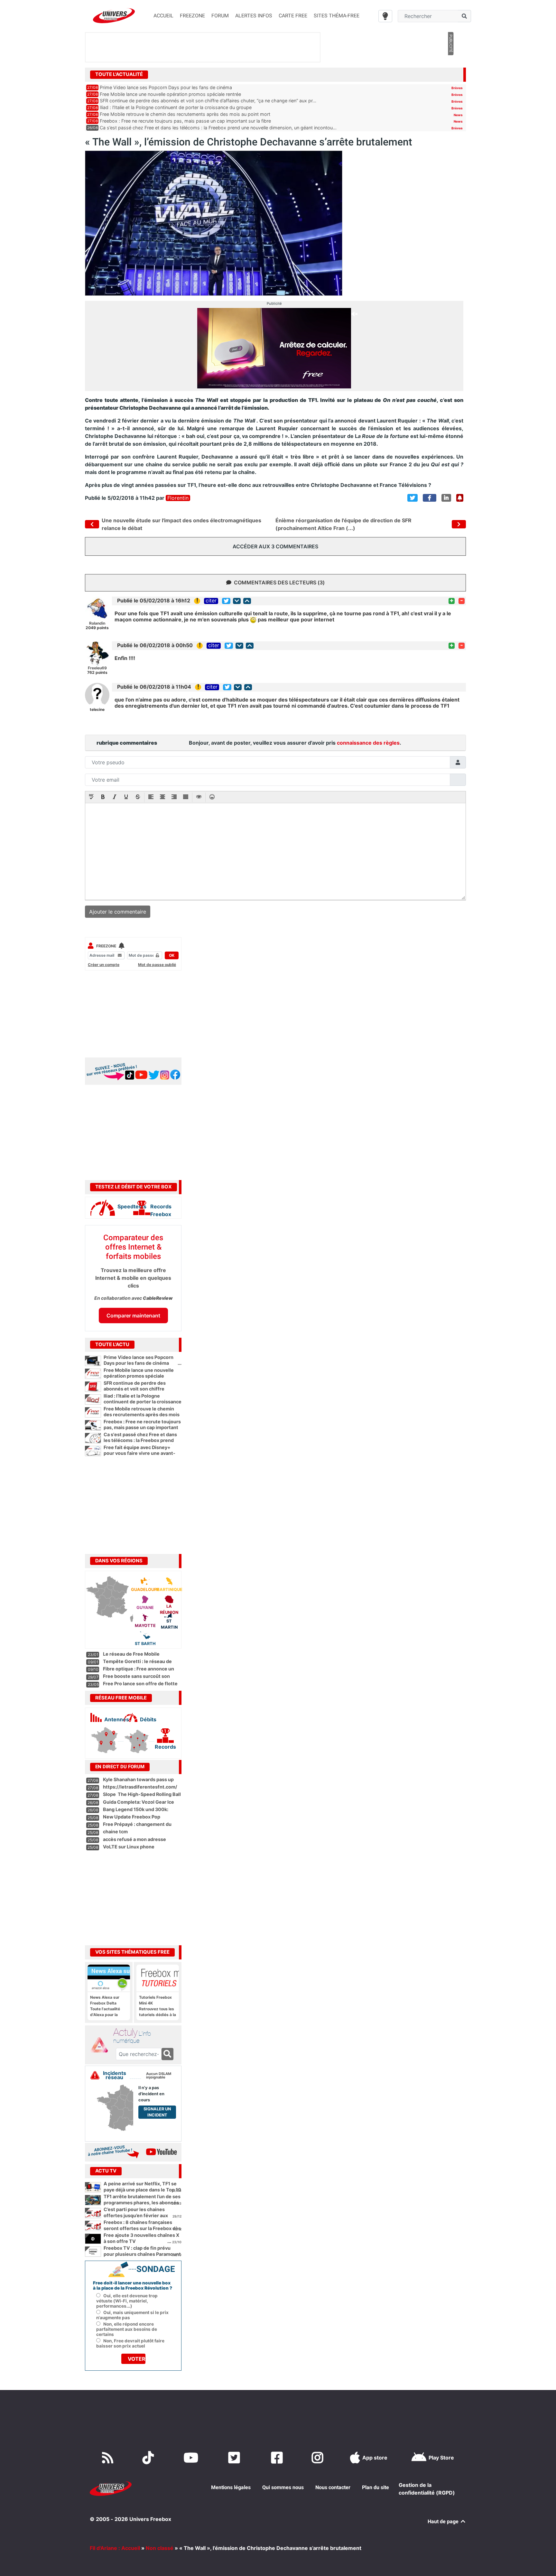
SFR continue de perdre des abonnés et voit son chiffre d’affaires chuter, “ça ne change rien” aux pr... (208, 101)
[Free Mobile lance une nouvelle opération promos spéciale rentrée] (93, 1374)
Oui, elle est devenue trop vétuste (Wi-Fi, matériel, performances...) (127, 2301)
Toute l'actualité (119, 74)
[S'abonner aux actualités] (460, 498)
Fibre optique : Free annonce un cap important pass (139, 1672)
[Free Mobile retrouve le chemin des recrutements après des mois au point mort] (93, 1412)
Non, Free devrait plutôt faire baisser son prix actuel (130, 2343)
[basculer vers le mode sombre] (385, 16)
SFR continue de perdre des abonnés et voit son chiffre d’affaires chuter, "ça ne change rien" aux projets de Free (143, 1392)
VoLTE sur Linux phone (129, 1847)
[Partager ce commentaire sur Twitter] (226, 601)
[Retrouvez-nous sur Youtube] (192, 2458)
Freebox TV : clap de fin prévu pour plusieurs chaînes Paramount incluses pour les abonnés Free (142, 2254)
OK (172, 955)
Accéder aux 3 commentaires (275, 546)
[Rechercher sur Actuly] (167, 2054)
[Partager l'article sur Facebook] (430, 498)
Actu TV (106, 2171)
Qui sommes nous (283, 2487)
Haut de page (444, 2521)
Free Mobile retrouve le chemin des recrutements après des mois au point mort (185, 114)
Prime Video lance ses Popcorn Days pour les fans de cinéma (166, 87)
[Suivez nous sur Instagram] (319, 2458)
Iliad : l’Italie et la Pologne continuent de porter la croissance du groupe (176, 107)
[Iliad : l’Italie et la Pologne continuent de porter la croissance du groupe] (93, 1400)
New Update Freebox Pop (132, 1817)
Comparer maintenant (133, 1316)
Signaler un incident (157, 2112)
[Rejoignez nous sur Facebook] (278, 2458)
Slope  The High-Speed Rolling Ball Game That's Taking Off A (142, 1797)
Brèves (457, 88)
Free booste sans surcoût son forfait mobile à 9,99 (136, 1679)
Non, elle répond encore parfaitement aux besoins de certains (127, 2329)
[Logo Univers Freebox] (114, 16)
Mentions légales (231, 2487)
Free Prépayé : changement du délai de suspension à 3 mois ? (137, 1827)
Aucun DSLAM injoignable (159, 2076)
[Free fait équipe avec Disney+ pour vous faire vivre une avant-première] (93, 1451)
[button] (91, 797)
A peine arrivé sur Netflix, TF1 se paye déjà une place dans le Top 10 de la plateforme (142, 2190)
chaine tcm (115, 1832)
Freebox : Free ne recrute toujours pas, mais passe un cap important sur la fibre (185, 121)
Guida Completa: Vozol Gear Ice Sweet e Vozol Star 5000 (139, 1805)
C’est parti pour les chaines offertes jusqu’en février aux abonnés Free (136, 2215)
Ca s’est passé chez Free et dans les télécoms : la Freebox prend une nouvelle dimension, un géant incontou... (218, 128)
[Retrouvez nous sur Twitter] (235, 2458)
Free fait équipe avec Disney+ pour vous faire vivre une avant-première (143, 1453)
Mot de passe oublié (157, 965)
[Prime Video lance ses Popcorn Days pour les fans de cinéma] (93, 1361)
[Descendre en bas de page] (237, 601)
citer (211, 601)
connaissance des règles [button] (368, 743)
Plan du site (375, 2487)
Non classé (160, 2548)
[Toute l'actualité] (450, 74)
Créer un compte (104, 965)
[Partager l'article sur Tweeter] (412, 498)
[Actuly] (102, 2045)
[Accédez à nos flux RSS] (109, 2458)
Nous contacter (333, 2487)
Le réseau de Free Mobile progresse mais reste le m (132, 1657)
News (458, 115)
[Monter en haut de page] (247, 601)
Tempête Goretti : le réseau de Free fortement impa (137, 1664)
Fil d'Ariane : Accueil (115, 2548)
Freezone (106, 946)
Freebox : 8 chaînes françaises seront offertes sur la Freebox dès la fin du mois (142, 2228)
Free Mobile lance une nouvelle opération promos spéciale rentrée (170, 94)
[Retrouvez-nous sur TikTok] (149, 2458)
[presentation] (91, 797)
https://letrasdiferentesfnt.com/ (140, 1787)
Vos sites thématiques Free (132, 1952)
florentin (178, 498)
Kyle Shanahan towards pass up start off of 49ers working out (138, 1782)
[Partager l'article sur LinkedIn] (446, 498)
